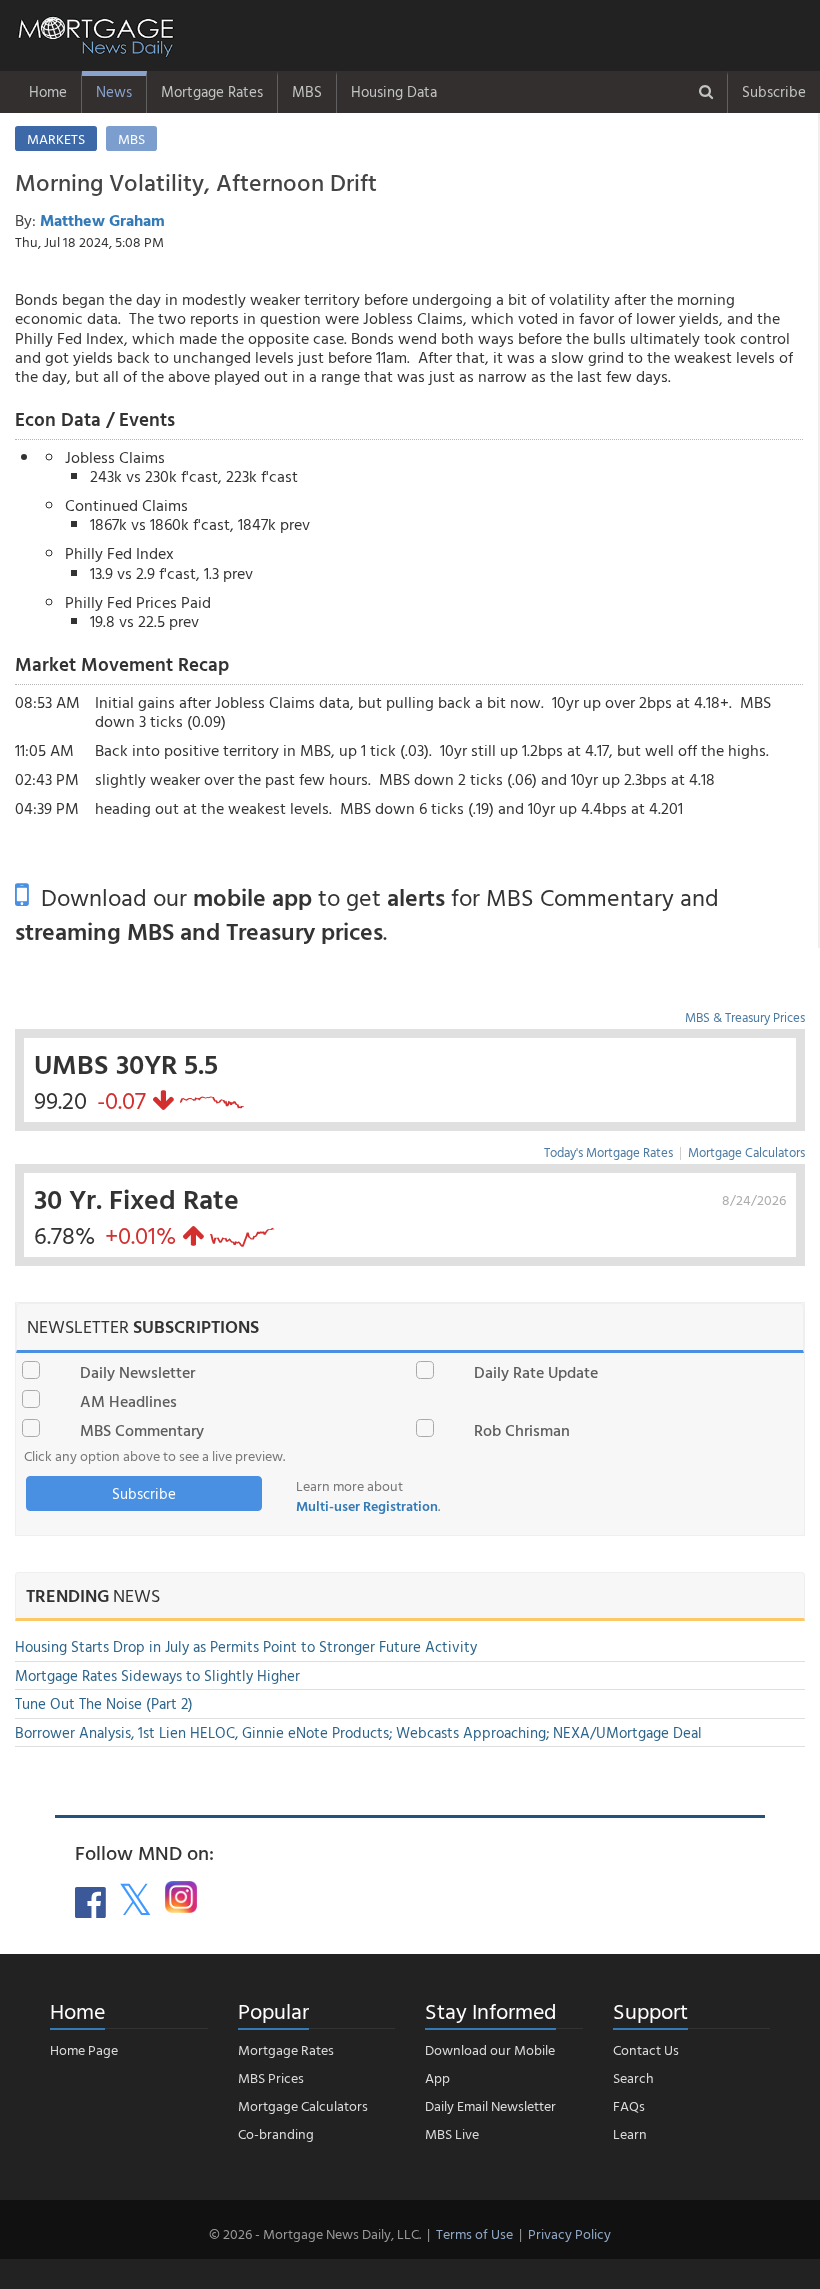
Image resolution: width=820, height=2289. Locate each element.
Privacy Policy (569, 2233)
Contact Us (646, 2049)
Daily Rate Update (536, 1372)
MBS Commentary (142, 1430)
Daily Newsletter (137, 1372)
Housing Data (394, 91)
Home (48, 91)
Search (633, 2077)
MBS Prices (271, 2077)
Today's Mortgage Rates (608, 1152)
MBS (307, 91)
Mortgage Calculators (746, 1152)
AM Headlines (128, 1401)
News (114, 91)
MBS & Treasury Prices (745, 1017)
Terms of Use (474, 2233)
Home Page (84, 2049)
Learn (630, 2133)
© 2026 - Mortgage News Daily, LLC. (315, 2233)
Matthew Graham (102, 220)
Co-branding (276, 2133)
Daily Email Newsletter (490, 2105)
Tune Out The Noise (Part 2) (104, 1703)
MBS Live (452, 2133)
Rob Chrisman (522, 1430)
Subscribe (774, 91)
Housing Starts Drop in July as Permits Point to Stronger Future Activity (246, 1646)
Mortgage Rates (212, 91)
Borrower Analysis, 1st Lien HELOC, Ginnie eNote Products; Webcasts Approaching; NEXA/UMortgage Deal (358, 1732)
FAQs (629, 2105)
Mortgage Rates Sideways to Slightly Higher (157, 1675)
